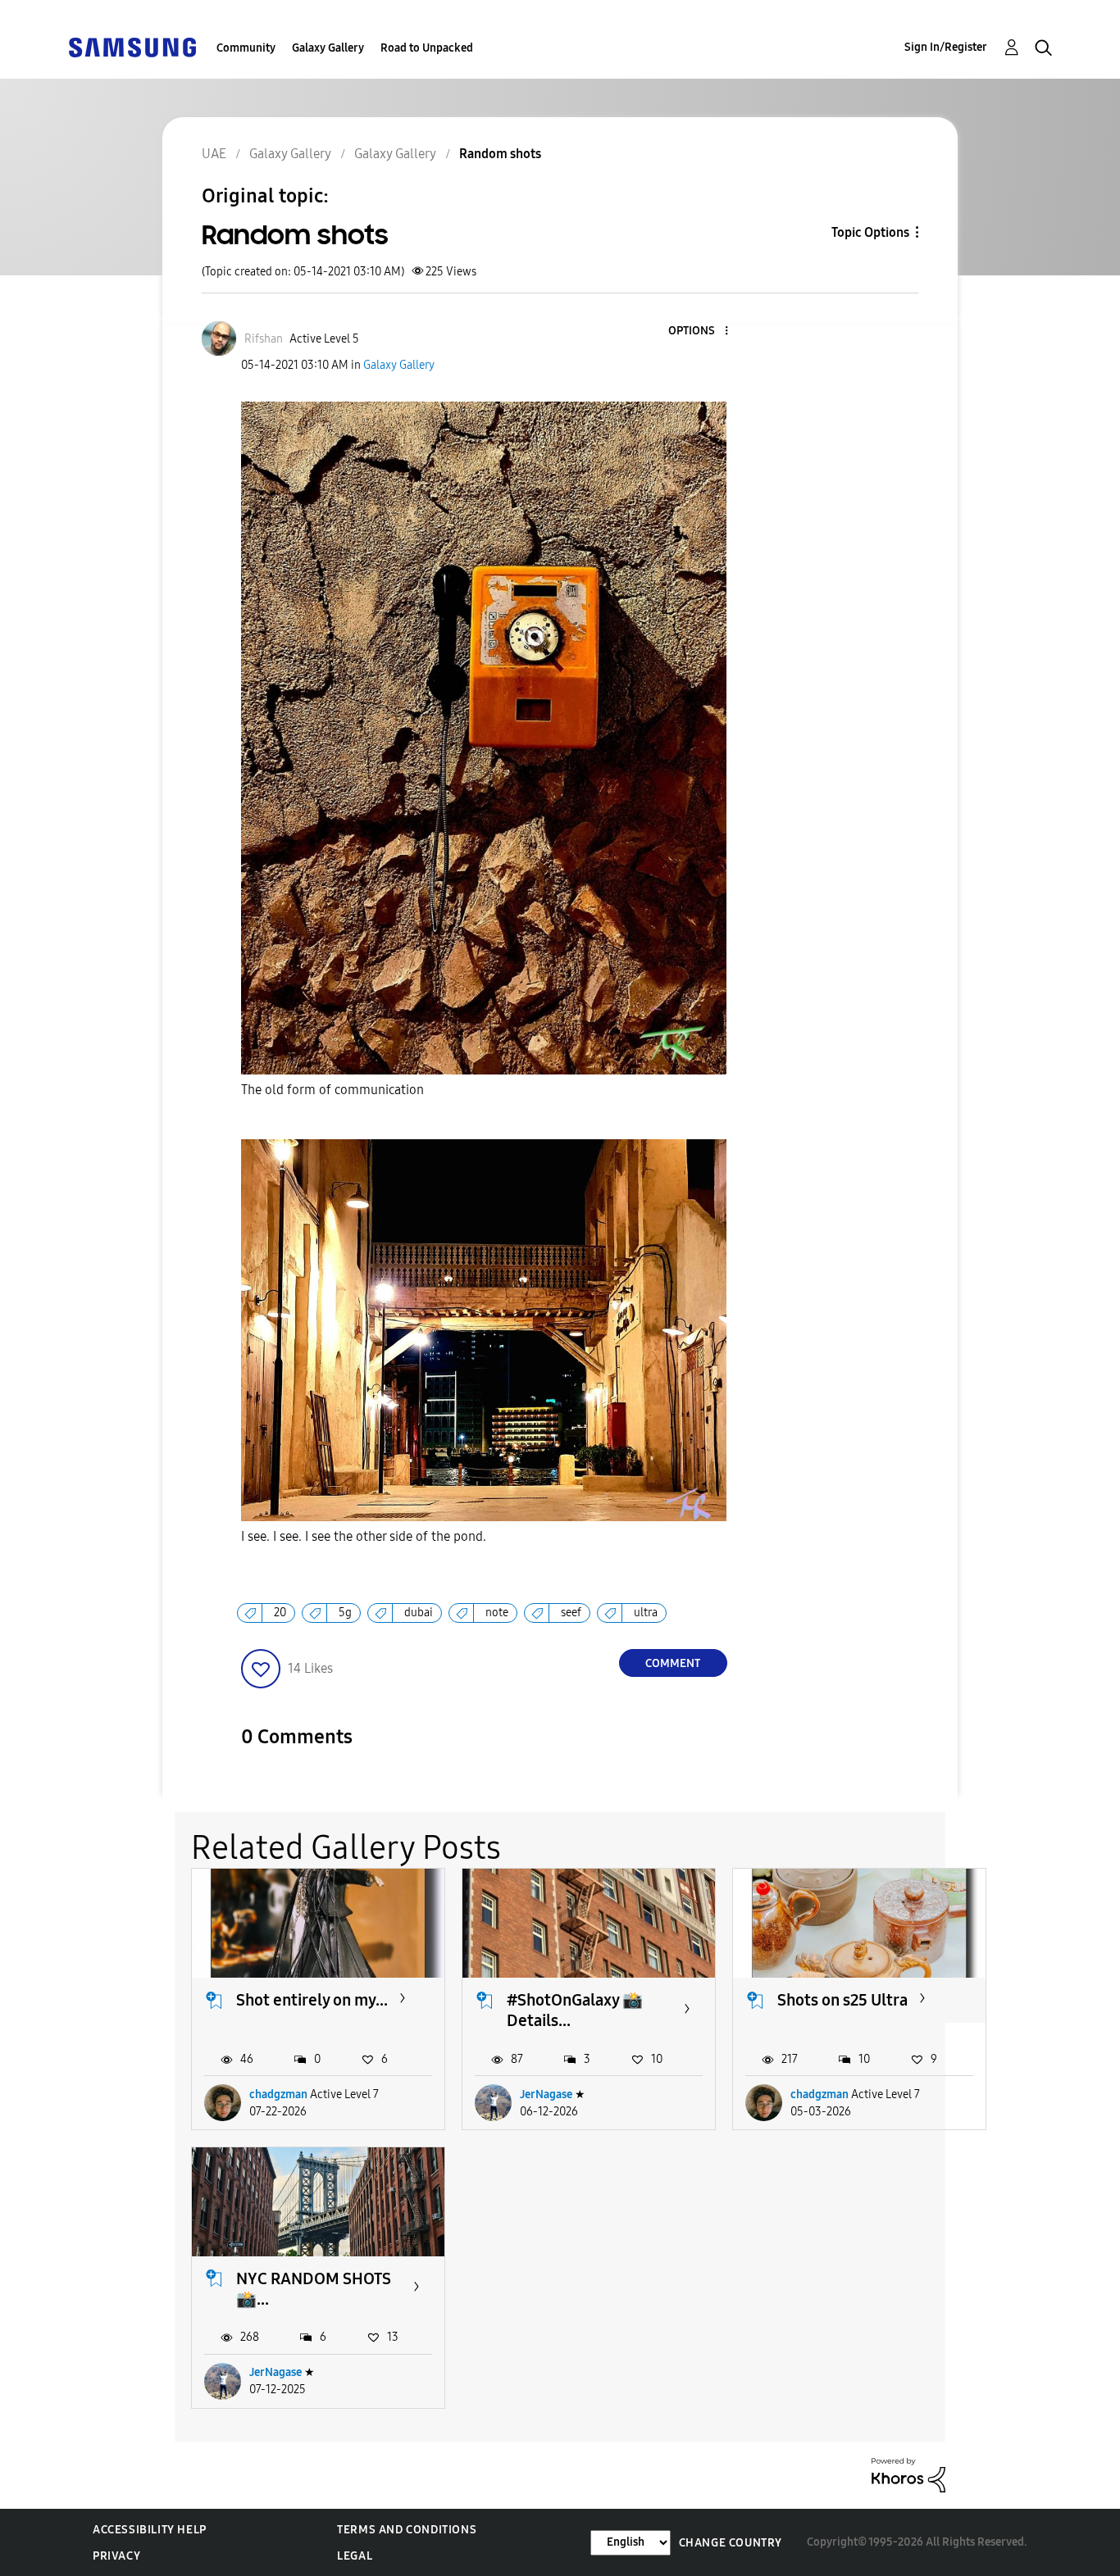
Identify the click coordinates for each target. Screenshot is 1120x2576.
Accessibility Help (150, 2530)
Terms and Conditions (407, 2530)
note (497, 1613)
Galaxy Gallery (328, 48)
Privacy (116, 2556)
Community (246, 48)
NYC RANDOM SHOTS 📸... (314, 2289)
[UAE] (132, 46)
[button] (699, 332)
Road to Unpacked (427, 48)
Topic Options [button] (870, 232)
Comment (673, 1663)
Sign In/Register (946, 47)
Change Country (731, 2543)
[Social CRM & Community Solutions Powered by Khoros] (908, 2474)
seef (571, 1613)
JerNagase (546, 2094)
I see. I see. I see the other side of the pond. (364, 1536)
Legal (355, 2556)
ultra (646, 1613)
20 (280, 1613)
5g (345, 1613)
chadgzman (278, 2094)
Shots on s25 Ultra (842, 2000)
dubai (419, 1613)
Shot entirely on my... (312, 2000)
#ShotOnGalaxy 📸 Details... (575, 2010)
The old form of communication (332, 1090)
